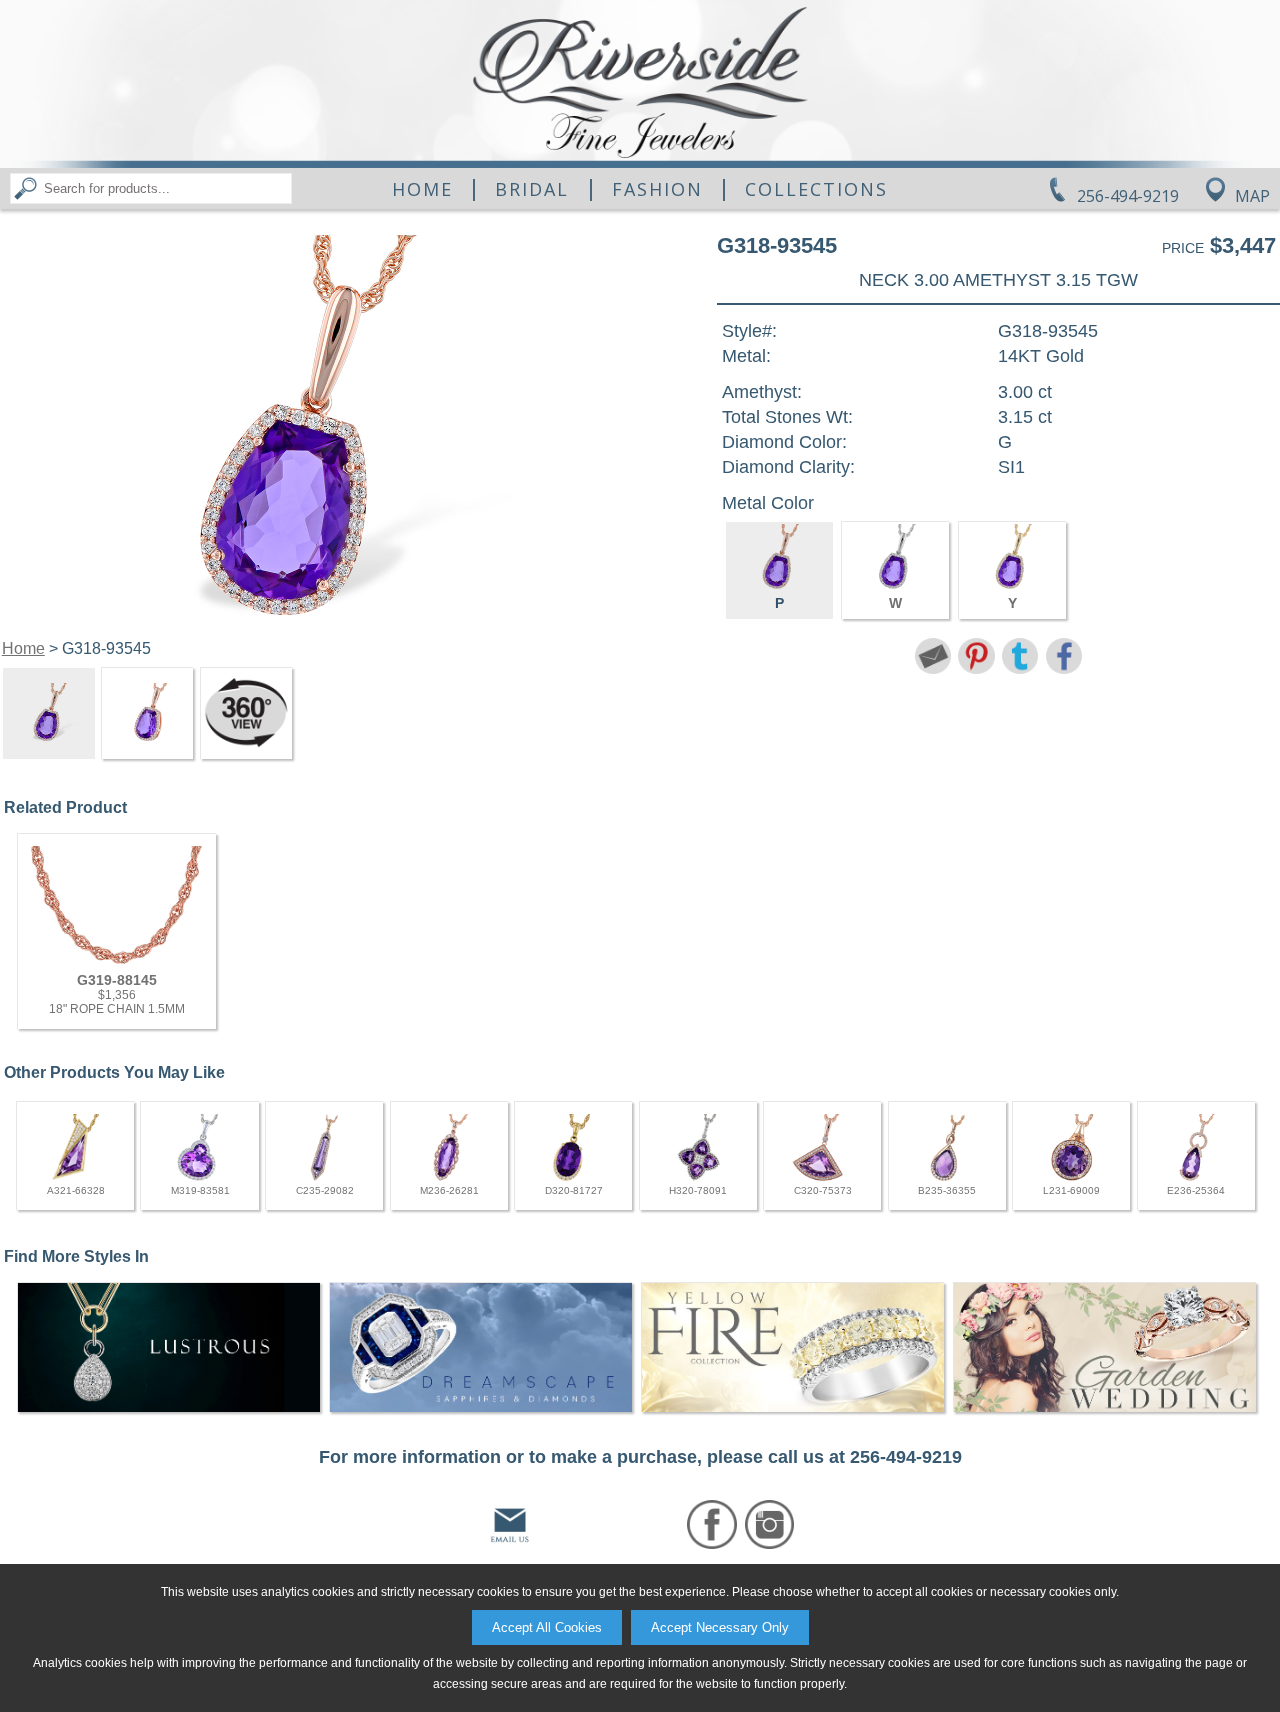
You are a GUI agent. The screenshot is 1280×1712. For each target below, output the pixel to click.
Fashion (657, 189)
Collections (816, 189)
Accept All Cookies (547, 1627)
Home (422, 189)
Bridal (532, 189)
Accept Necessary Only (720, 1627)
